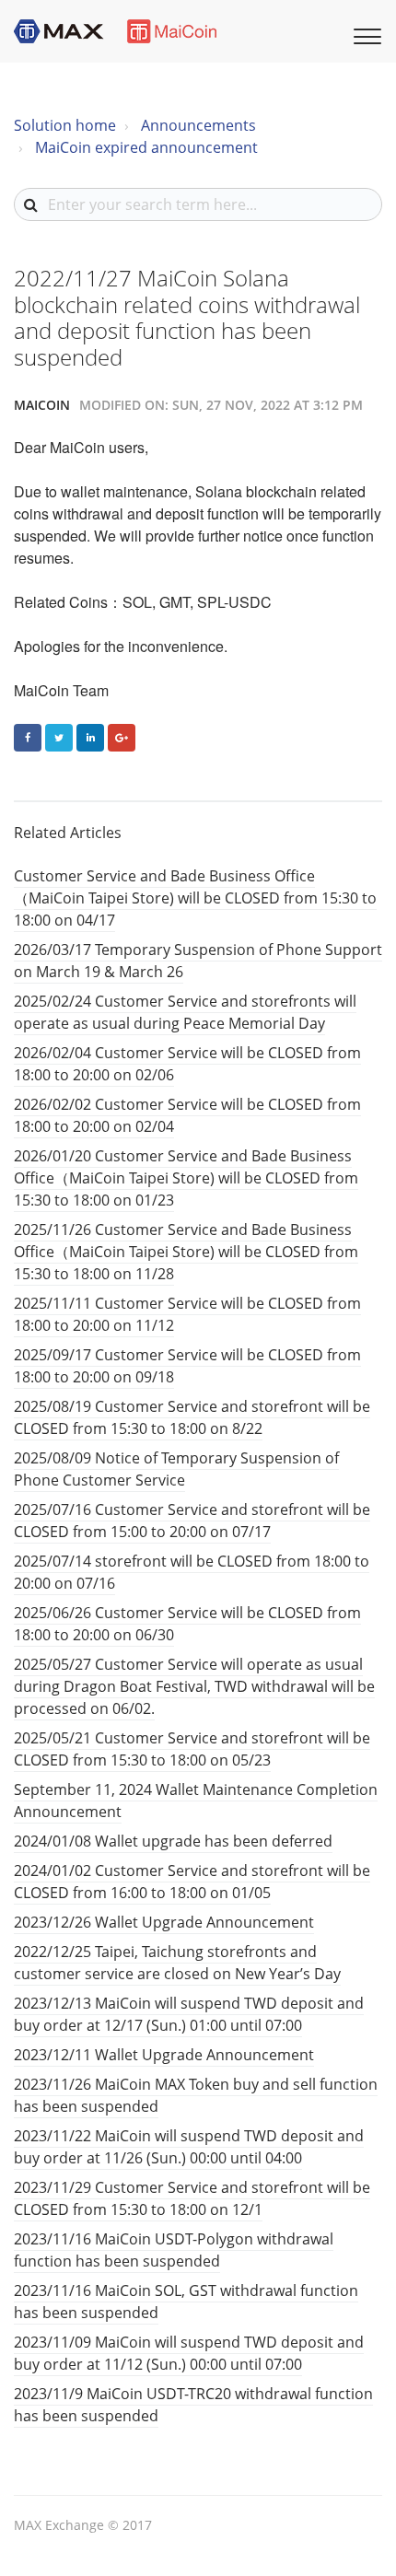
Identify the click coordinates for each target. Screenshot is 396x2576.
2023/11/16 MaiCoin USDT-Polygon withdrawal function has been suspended (174, 2250)
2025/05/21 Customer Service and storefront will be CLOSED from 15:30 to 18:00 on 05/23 (192, 1749)
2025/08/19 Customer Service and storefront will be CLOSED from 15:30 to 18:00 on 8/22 (192, 1417)
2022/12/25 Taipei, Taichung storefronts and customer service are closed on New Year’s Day (177, 1963)
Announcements (198, 125)
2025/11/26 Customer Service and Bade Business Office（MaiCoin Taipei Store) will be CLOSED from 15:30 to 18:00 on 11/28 (186, 1252)
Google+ (122, 738)
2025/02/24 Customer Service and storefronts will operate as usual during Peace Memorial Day (185, 1012)
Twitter (59, 738)
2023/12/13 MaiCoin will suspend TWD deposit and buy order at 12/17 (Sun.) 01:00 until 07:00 (189, 2014)
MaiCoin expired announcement (146, 147)
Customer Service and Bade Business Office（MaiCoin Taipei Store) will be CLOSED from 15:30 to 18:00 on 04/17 (195, 898)
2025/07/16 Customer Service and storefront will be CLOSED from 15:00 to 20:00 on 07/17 (192, 1521)
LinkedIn (90, 738)
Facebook (28, 738)
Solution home (65, 125)
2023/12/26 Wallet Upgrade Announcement (164, 1922)
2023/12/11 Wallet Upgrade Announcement (164, 2055)
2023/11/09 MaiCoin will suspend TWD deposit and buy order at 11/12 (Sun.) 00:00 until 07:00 (189, 2353)
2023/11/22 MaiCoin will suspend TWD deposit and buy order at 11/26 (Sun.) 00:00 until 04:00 (189, 2147)
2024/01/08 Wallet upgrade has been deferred (173, 1841)
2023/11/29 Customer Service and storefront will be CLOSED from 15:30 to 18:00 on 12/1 (192, 2198)
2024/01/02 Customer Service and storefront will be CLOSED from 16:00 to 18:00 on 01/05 (192, 1882)
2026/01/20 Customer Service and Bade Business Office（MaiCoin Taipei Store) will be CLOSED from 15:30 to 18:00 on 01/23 (186, 1178)
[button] (365, 34)
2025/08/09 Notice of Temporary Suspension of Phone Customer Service (176, 1469)
